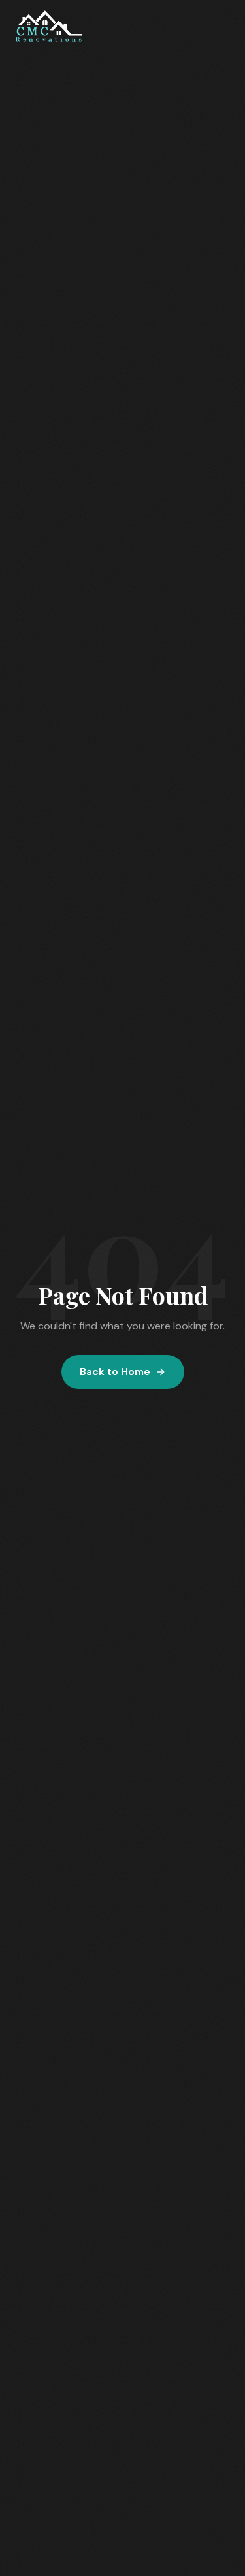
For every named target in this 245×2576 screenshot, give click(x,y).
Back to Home (115, 1372)
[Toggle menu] (217, 26)
